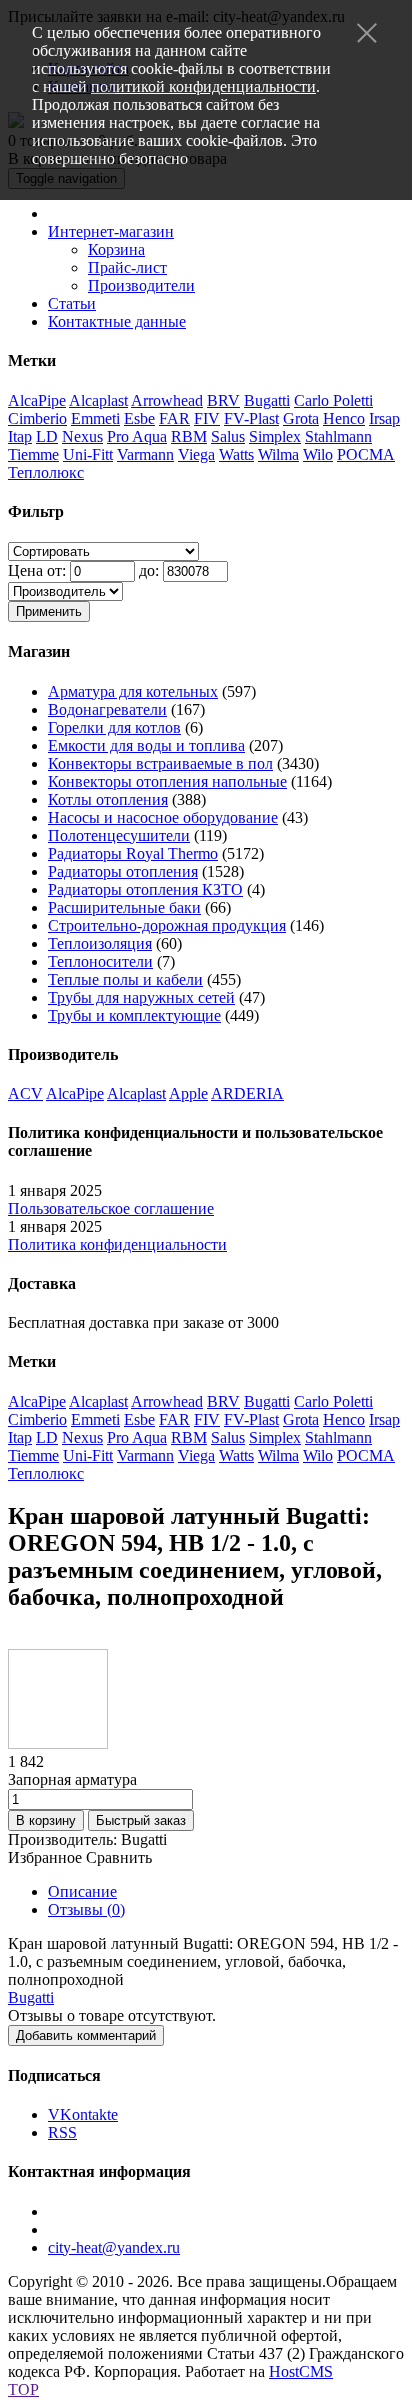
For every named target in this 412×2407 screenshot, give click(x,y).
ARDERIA (247, 1093)
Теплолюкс (46, 472)
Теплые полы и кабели (125, 979)
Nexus (82, 436)
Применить (49, 611)
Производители (141, 285)
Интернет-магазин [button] (111, 231)
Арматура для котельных (133, 691)
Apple (188, 1093)
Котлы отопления (108, 799)
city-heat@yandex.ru (114, 2247)
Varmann (145, 454)
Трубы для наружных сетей (141, 997)
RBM (189, 436)
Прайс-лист (127, 267)
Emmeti (95, 418)
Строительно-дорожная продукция (167, 925)
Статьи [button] (72, 303)
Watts (236, 454)
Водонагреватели (107, 709)
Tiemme (33, 454)
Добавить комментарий (86, 2035)
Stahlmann (338, 436)
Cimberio (37, 418)
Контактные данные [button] (117, 321)
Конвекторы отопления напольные (167, 781)
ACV (25, 1093)
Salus (228, 436)
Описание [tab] (82, 1891)
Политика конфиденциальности (117, 1244)
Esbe (139, 418)
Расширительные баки (124, 907)
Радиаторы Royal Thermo (133, 853)
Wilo (318, 454)
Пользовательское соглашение (111, 1208)
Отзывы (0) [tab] (86, 1909)
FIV (207, 418)
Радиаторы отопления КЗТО (145, 889)
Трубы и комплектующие (134, 1015)
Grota (301, 418)
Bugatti (267, 400)
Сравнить (119, 1857)
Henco (344, 418)
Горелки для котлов (114, 727)
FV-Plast (251, 418)
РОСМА (366, 454)
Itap (20, 436)
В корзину (46, 1820)
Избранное (45, 1857)
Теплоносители (100, 961)
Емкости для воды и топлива (146, 745)
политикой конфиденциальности (203, 86)
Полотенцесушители (119, 835)
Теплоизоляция (100, 943)
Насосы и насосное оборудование (163, 817)
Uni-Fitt (88, 454)
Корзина (116, 249)
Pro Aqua (137, 436)
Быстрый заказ (141, 1820)
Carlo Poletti (333, 400)
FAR (174, 418)
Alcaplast (98, 400)
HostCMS (301, 2371)
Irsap (384, 418)
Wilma (278, 454)
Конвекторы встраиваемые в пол (160, 763)
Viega (196, 454)
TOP (23, 2389)
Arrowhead (167, 400)
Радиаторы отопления (123, 871)
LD (47, 436)
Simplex (275, 436)
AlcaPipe (37, 400)
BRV (223, 400)
